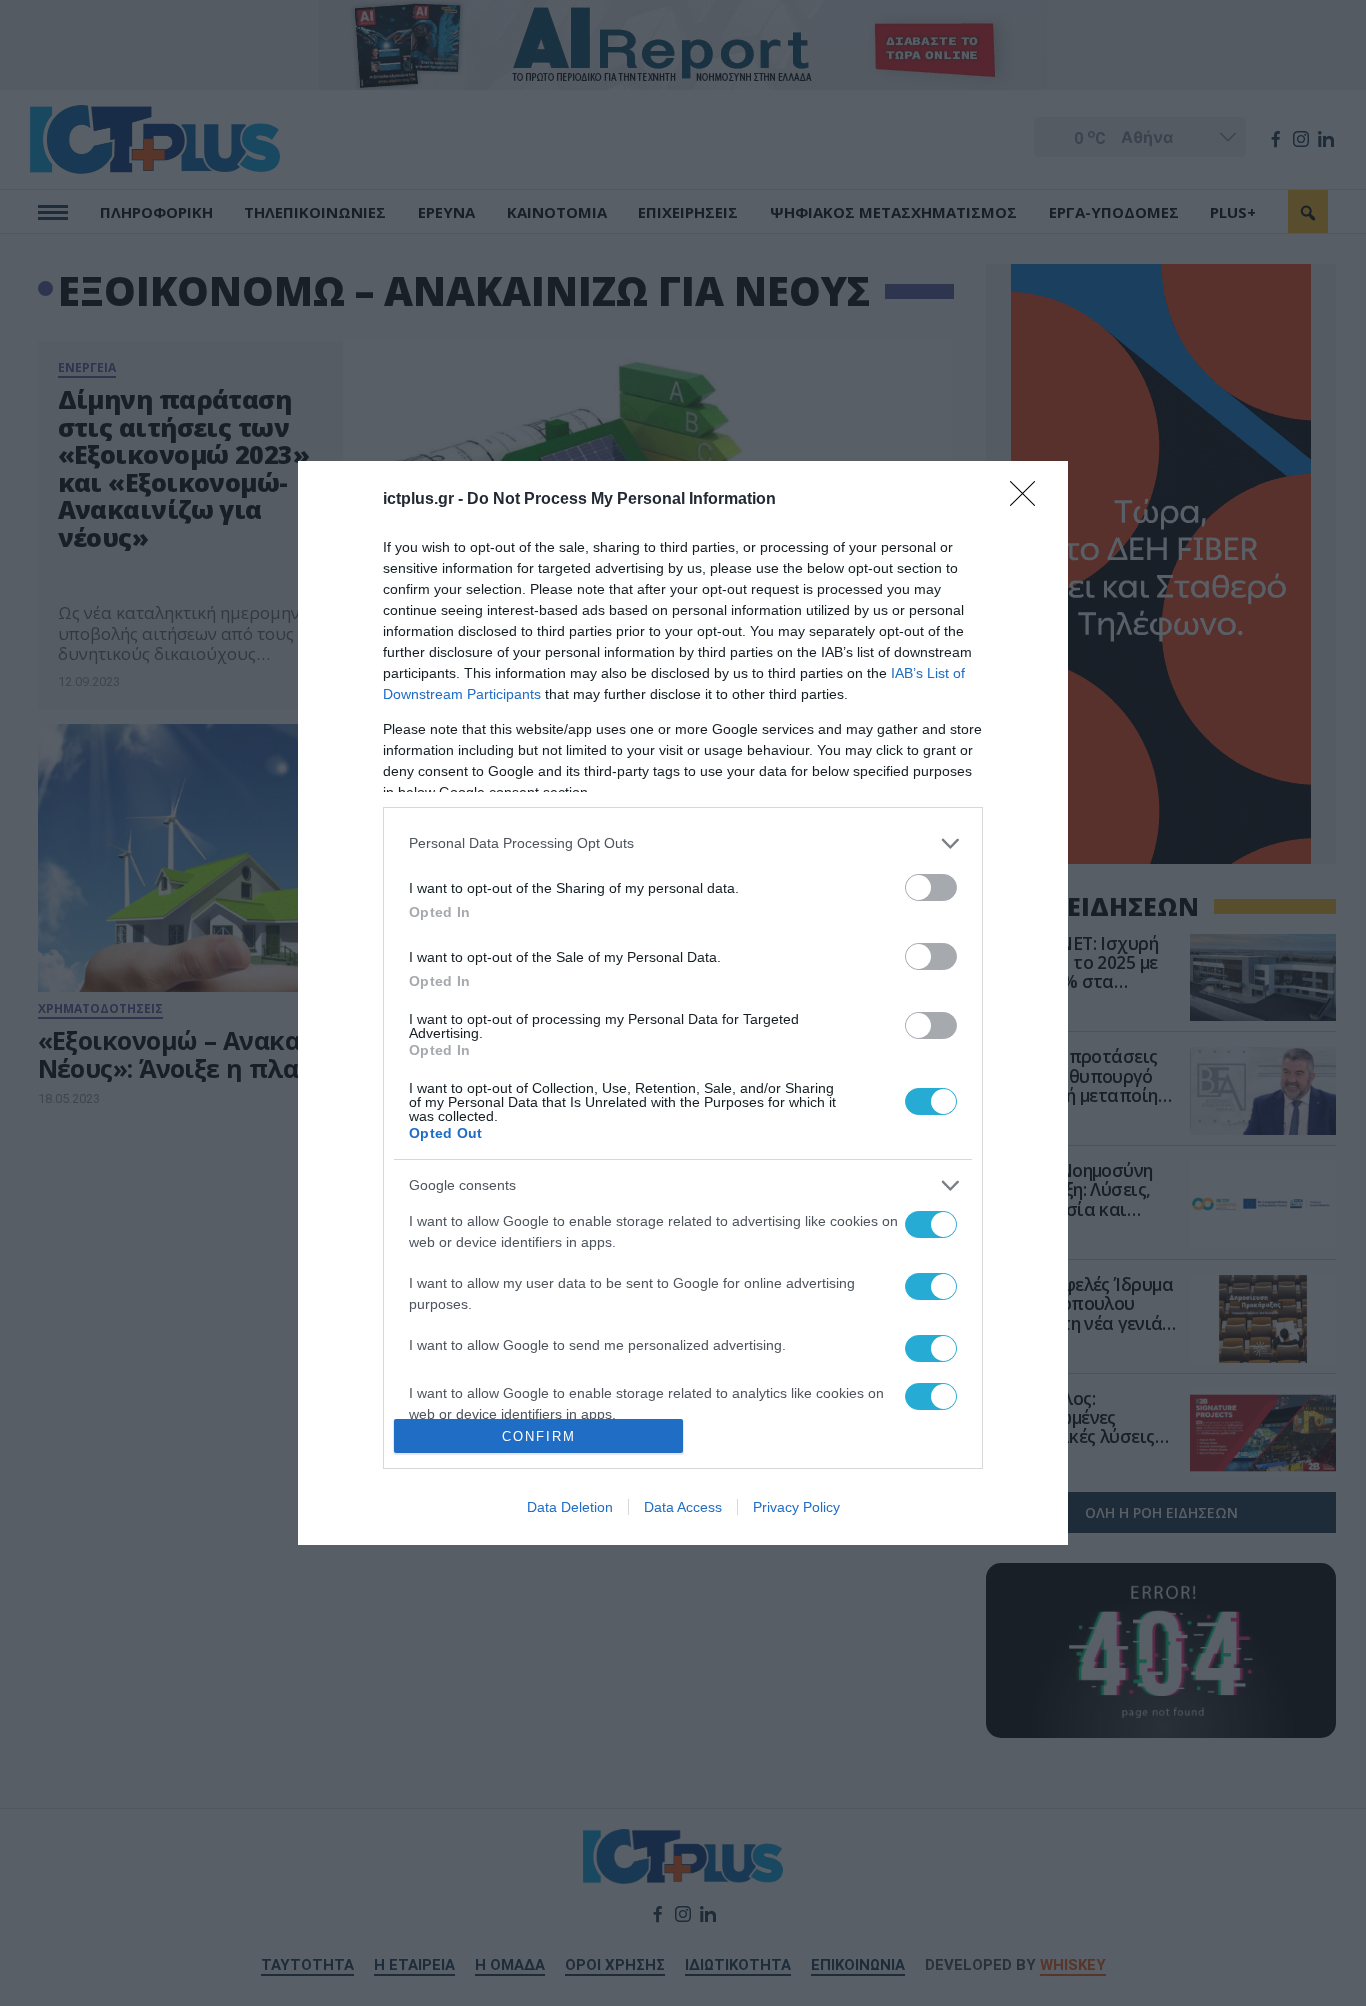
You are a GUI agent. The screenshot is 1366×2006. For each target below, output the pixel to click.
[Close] (1029, 500)
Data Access (683, 1507)
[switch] (931, 887)
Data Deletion (570, 1507)
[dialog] (683, 1003)
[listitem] (683, 843)
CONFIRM (539, 1436)
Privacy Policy (796, 1507)
